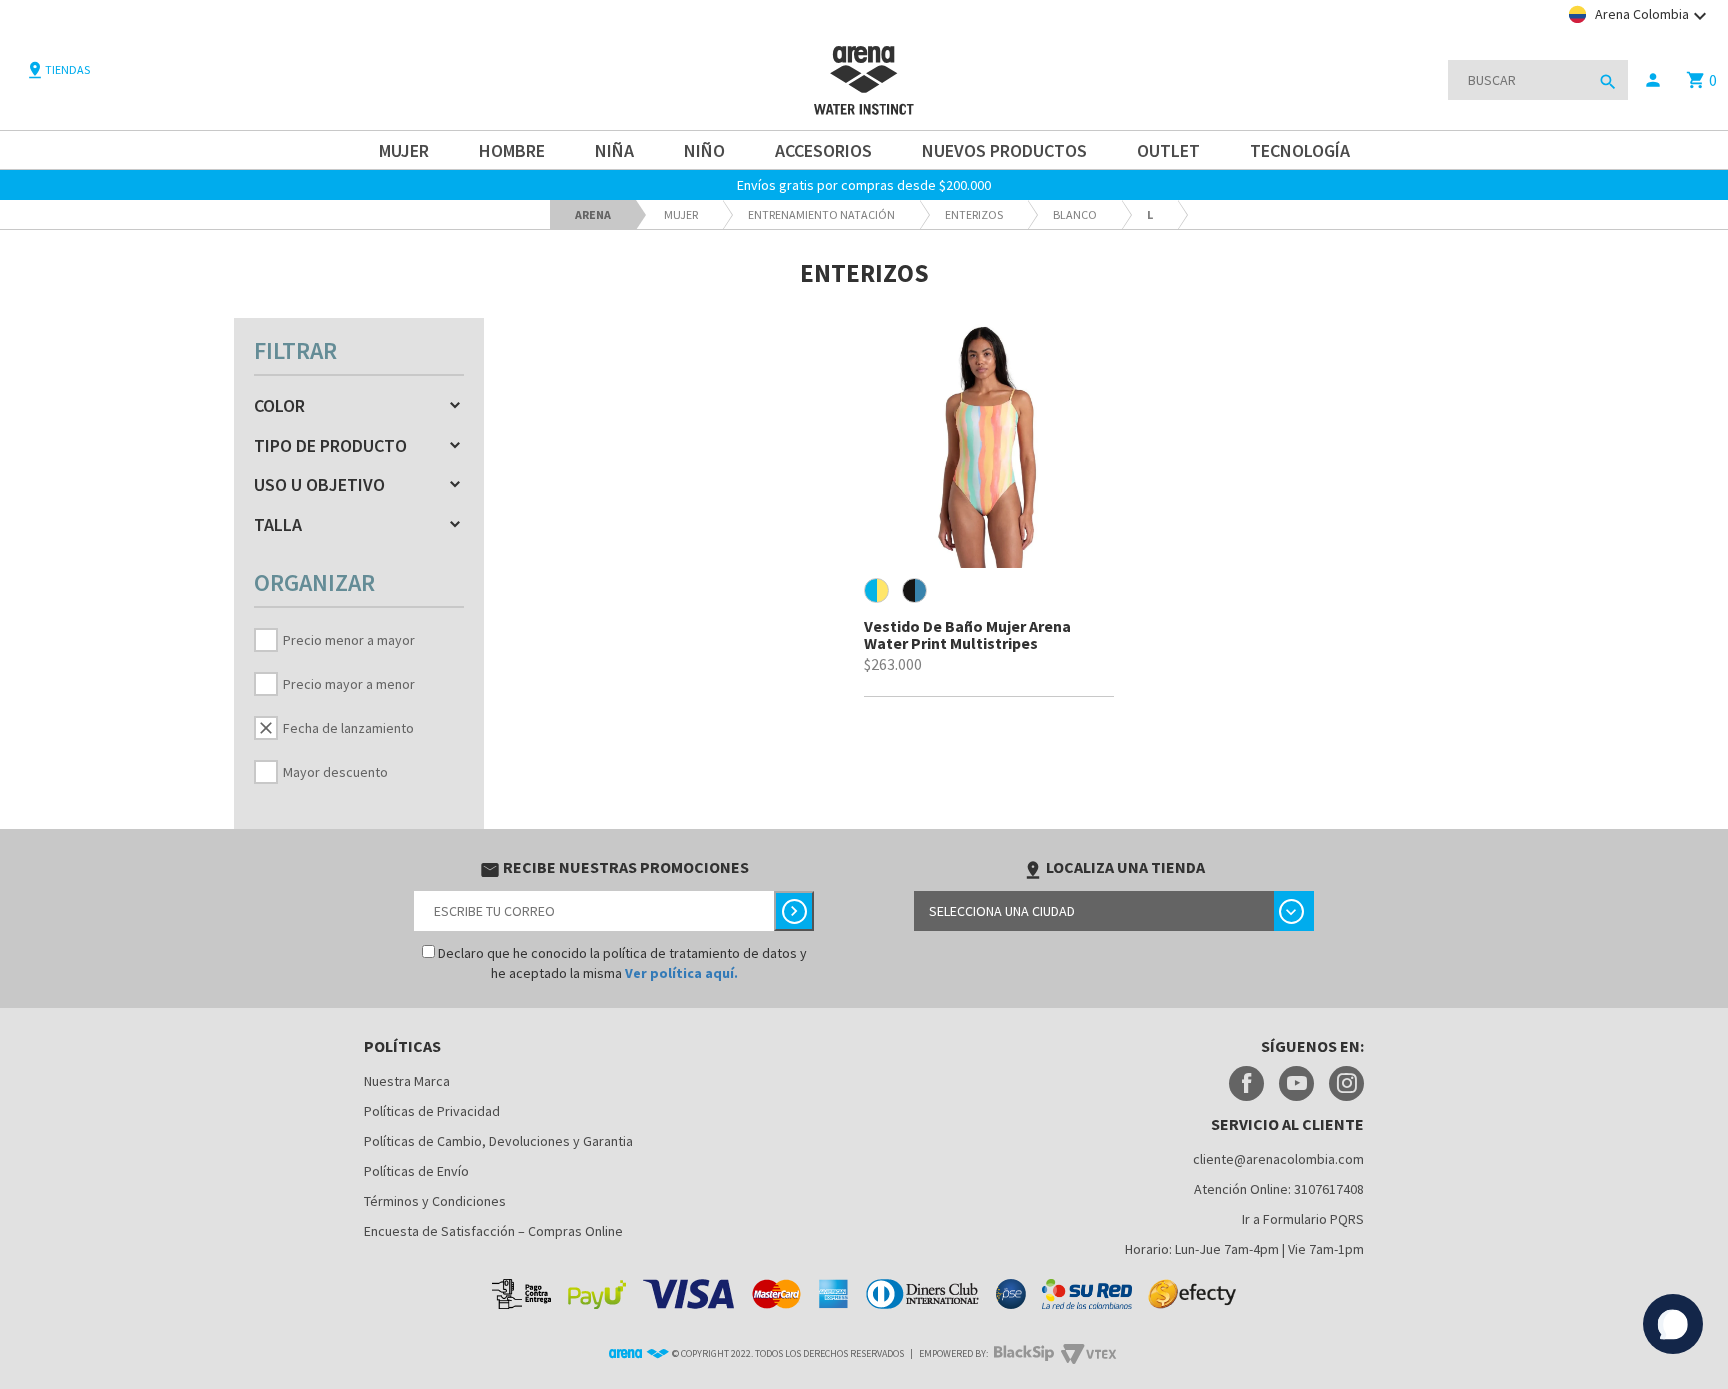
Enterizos (974, 214)
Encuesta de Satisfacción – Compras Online (493, 1231)
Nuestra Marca (407, 1081)
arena (593, 214)
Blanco (1075, 214)
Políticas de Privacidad (432, 1111)
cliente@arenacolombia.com (1278, 1159)
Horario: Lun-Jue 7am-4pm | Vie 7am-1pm (1244, 1249)
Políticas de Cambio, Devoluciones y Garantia (498, 1141)
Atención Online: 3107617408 (1279, 1189)
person (1653, 80)
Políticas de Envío (416, 1171)
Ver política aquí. (681, 973)
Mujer (681, 214)
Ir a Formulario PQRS (1303, 1219)
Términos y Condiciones (435, 1201)
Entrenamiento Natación (821, 214)
